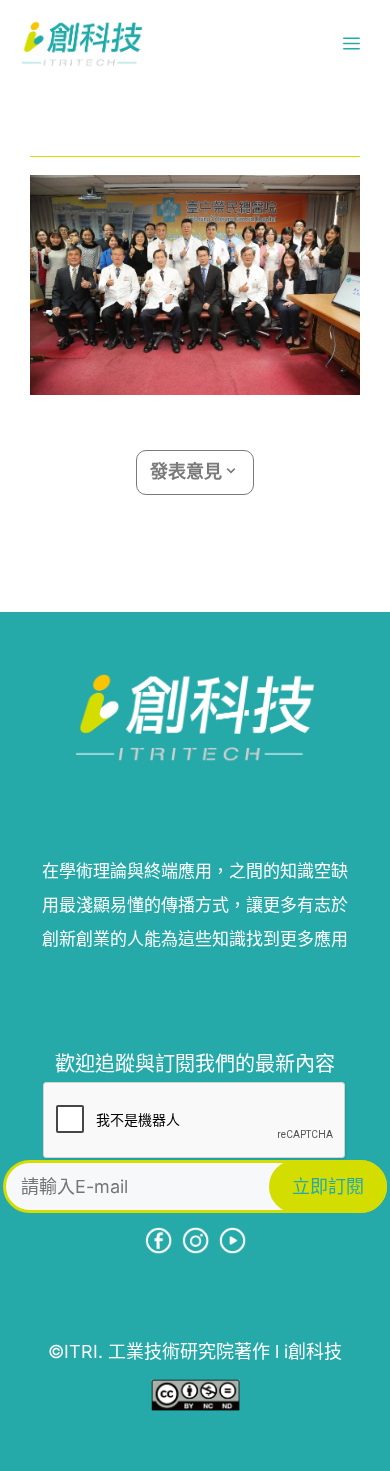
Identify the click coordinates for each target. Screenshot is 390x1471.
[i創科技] (82, 44)
